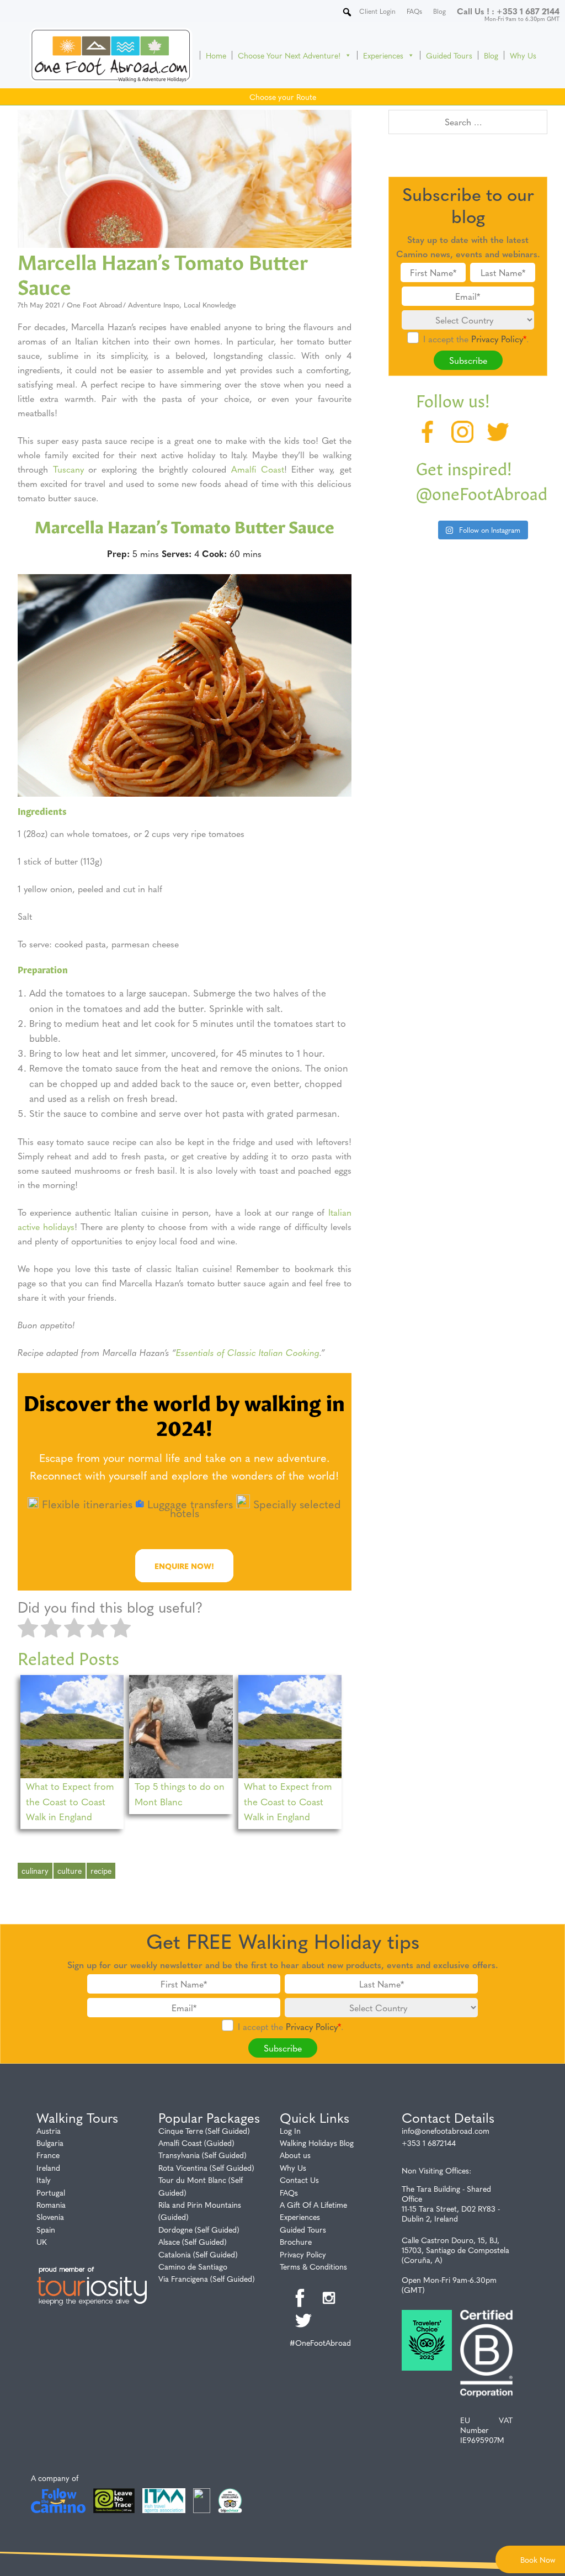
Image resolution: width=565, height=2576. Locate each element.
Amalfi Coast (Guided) (196, 2143)
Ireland (48, 2167)
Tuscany (68, 469)
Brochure (296, 2241)
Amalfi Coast (258, 469)
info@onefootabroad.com (446, 2130)
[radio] (28, 1629)
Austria (49, 2130)
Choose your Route (283, 97)
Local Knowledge (210, 304)
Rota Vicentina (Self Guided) (206, 2167)
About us (295, 2155)
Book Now (538, 2559)
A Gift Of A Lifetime (313, 2204)
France (48, 2155)
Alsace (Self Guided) (193, 2241)
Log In (290, 2130)
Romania (51, 2204)
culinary (35, 1870)
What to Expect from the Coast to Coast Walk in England (70, 1801)
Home (216, 55)
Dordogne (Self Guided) (199, 2229)
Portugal (51, 2192)
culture (70, 1870)
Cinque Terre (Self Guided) (204, 2130)
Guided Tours (449, 55)
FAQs (289, 2192)
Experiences (383, 55)
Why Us (523, 55)
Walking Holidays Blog (317, 2143)
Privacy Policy (497, 339)
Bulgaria (50, 2143)
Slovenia (50, 2217)
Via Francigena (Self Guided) (207, 2278)
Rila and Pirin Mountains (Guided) (200, 2211)
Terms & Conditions (313, 2266)
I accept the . (476, 339)
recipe (101, 1870)
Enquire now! (184, 1566)
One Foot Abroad (94, 304)
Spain (46, 2229)
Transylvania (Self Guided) (202, 2155)
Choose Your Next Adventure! (289, 55)
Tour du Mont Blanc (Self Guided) (201, 2186)
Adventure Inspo (154, 304)
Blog (491, 55)
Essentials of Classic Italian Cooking (248, 1352)
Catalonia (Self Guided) (198, 2254)
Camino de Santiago (193, 2266)
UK (42, 2241)
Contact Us (299, 2180)
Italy (44, 2180)
